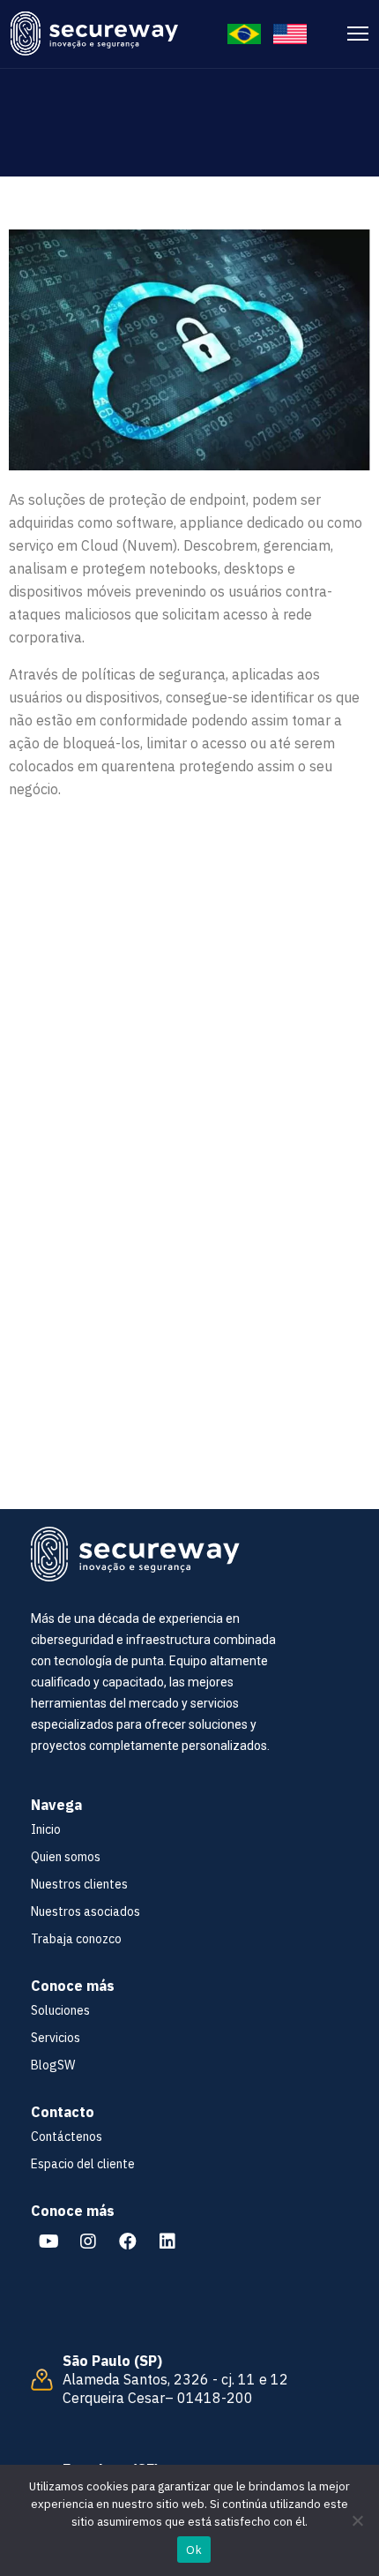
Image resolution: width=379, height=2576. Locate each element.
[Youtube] (48, 2242)
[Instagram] (88, 2242)
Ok (194, 2550)
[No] (357, 2520)
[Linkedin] (167, 2242)
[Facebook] (128, 2242)
